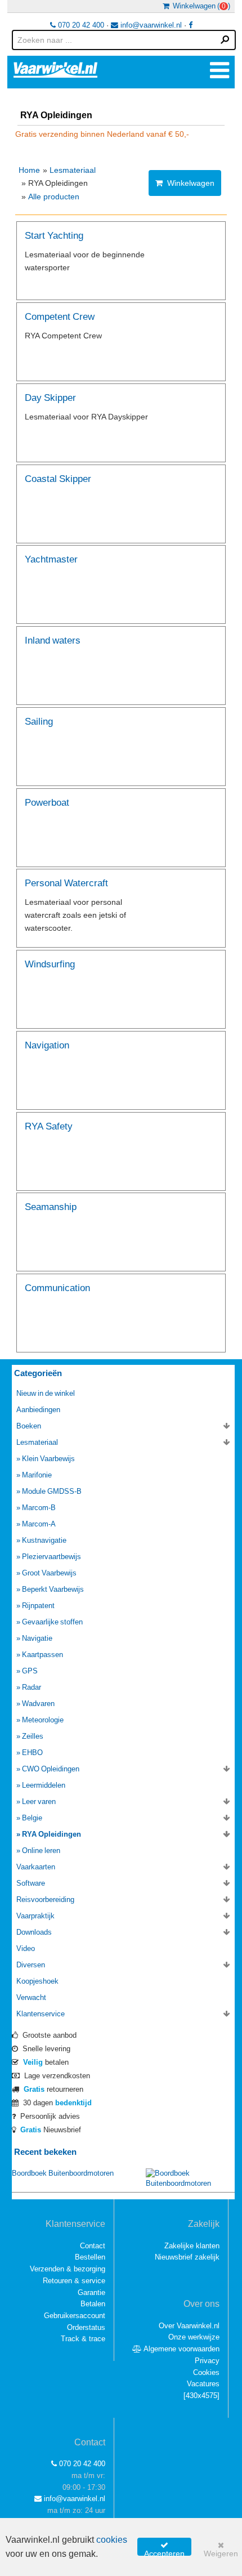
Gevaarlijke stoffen (52, 1622)
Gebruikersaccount (75, 2316)
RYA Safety (49, 1126)
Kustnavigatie (44, 1540)
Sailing (39, 721)
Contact (93, 2246)
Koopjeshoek (37, 1981)
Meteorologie (43, 1720)
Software (31, 1883)
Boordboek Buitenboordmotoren (63, 2173)
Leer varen (39, 1802)
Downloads (34, 1932)
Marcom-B (39, 1508)
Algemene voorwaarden (181, 2349)
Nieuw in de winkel (46, 1393)
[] (201, 2396)
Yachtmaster (51, 559)
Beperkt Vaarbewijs (53, 1589)
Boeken (29, 1426)
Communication (57, 1287)
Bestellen (90, 2257)
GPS (30, 1671)
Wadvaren (38, 1704)
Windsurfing (50, 964)
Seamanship (51, 1206)
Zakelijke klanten (192, 2246)
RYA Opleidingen (51, 1834)
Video (26, 1948)
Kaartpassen (42, 1655)
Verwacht (31, 1997)
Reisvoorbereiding (45, 1899)
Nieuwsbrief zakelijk (187, 2257)
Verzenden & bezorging (68, 2269)
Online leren (41, 1850)
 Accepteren (164, 2548)
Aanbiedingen (38, 1410)
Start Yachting (54, 235)
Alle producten (54, 197)
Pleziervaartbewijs (51, 1557)
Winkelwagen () (200, 6)
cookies (112, 2540)
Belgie (32, 1818)
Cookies (206, 2372)
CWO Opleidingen (51, 1769)
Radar (32, 1687)
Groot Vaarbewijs (49, 1573)
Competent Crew (60, 316)
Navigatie (37, 1638)
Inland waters (53, 640)
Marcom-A (39, 1524)
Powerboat (47, 802)
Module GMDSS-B (52, 1491)
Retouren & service (74, 2281)
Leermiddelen (44, 1785)
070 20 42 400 (80, 25)
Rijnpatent (38, 1606)
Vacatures (203, 2384)
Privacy (207, 2361)
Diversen (31, 1965)
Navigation (47, 1045)
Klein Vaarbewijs (48, 1459)
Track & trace (83, 2339)
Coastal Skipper (58, 478)
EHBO (32, 1753)
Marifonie (37, 1475)
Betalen (93, 2304)
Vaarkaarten (36, 1867)
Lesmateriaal (73, 170)
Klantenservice (41, 2014)
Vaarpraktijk (35, 1916)
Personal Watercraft (66, 883)
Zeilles (33, 1736)
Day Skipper (50, 397)
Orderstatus (86, 2327)
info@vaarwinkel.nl (150, 25)
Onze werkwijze (194, 2337)
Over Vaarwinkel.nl (189, 2326)
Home (29, 170)
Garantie (91, 2292)
